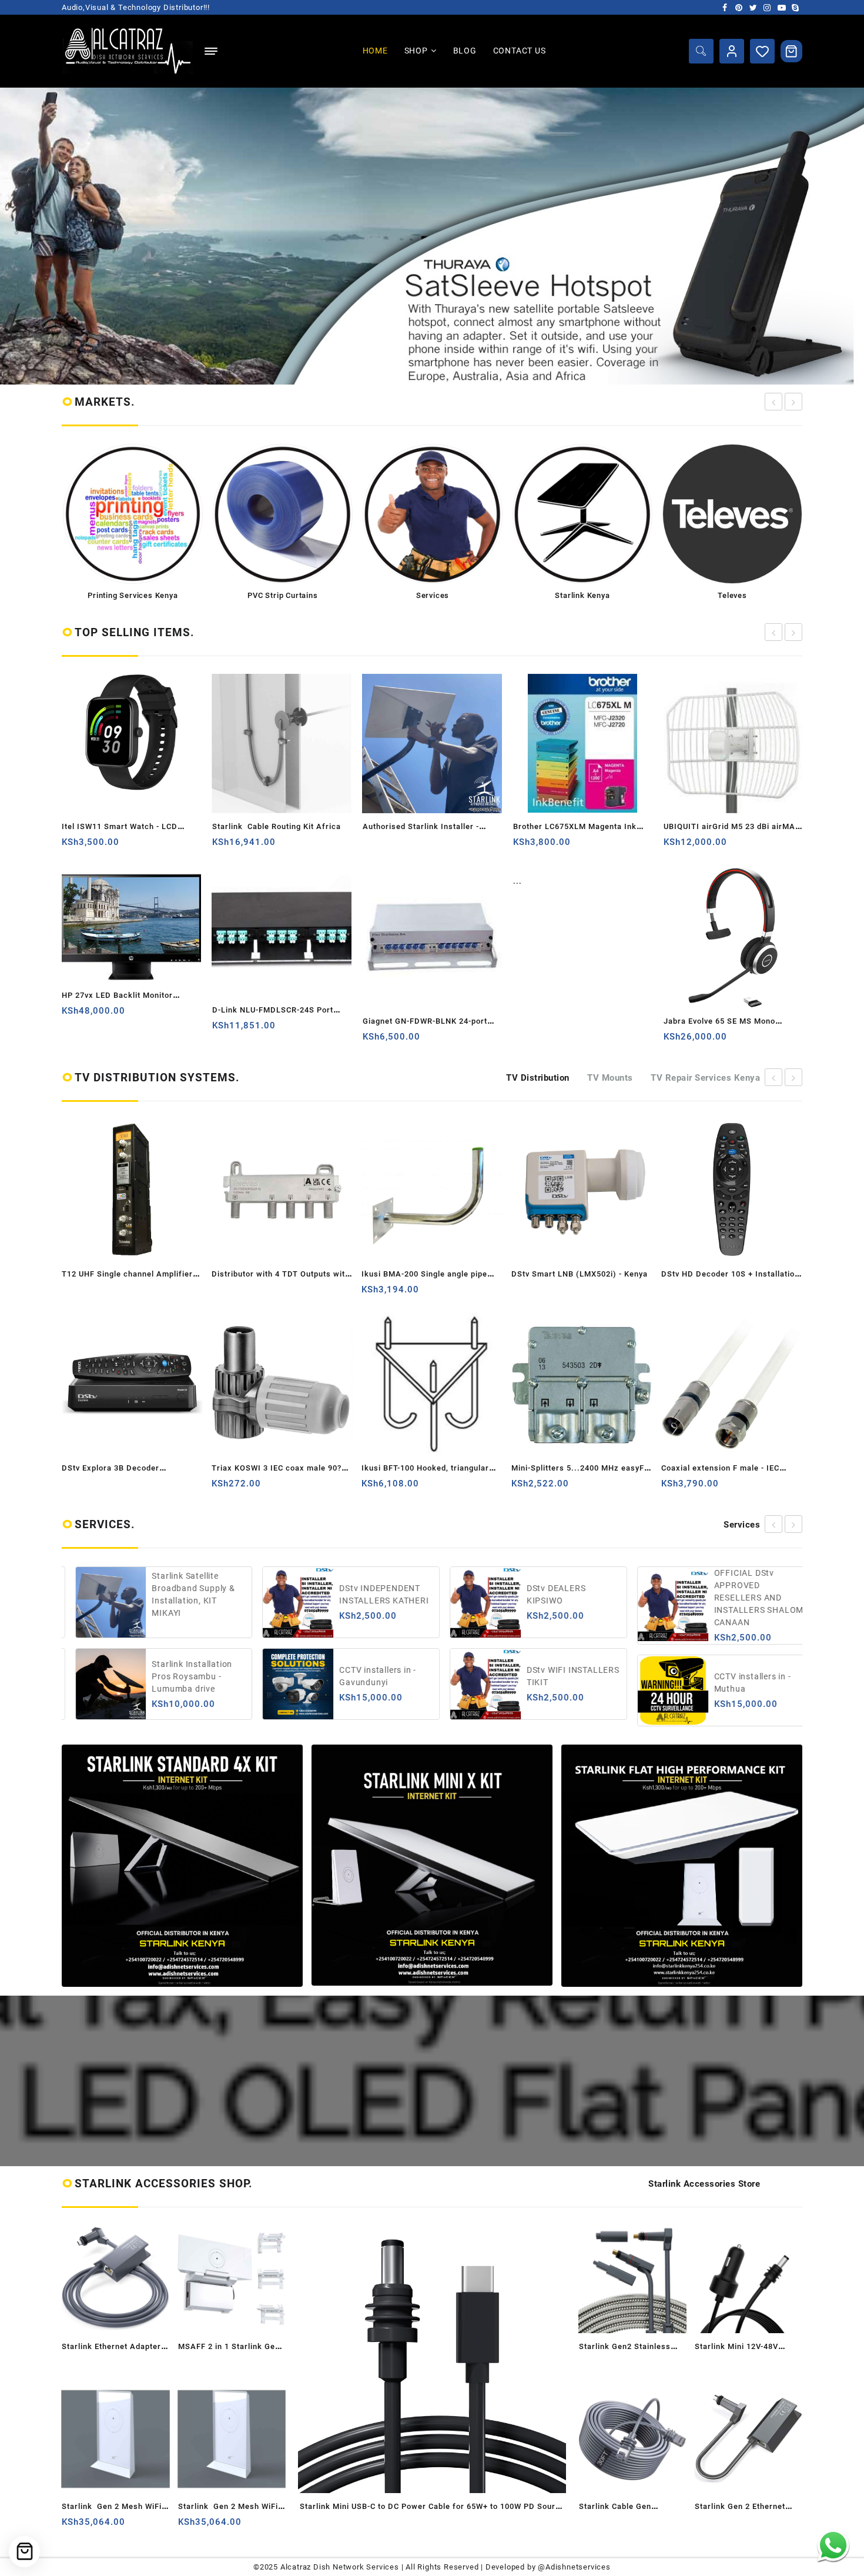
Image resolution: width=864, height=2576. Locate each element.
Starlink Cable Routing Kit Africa (277, 826)
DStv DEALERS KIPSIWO (361, 1594)
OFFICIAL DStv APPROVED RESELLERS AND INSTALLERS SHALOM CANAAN (564, 1598)
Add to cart (72, 846)
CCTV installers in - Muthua (557, 1683)
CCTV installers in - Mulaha (744, 1594)
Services (742, 1525)
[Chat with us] (833, 2545)
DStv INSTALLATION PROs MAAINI (747, 1676)
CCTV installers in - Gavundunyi (182, 1676)
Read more (373, 846)
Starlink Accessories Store (704, 2184)
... (518, 881)
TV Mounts (610, 1078)
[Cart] (792, 51)
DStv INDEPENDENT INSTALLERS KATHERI (189, 1594)
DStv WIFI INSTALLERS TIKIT (378, 1676)
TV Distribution (538, 1078)
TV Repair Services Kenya (705, 1078)
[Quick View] (118, 846)
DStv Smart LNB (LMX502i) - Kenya (540, 1274)
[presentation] (773, 402)
